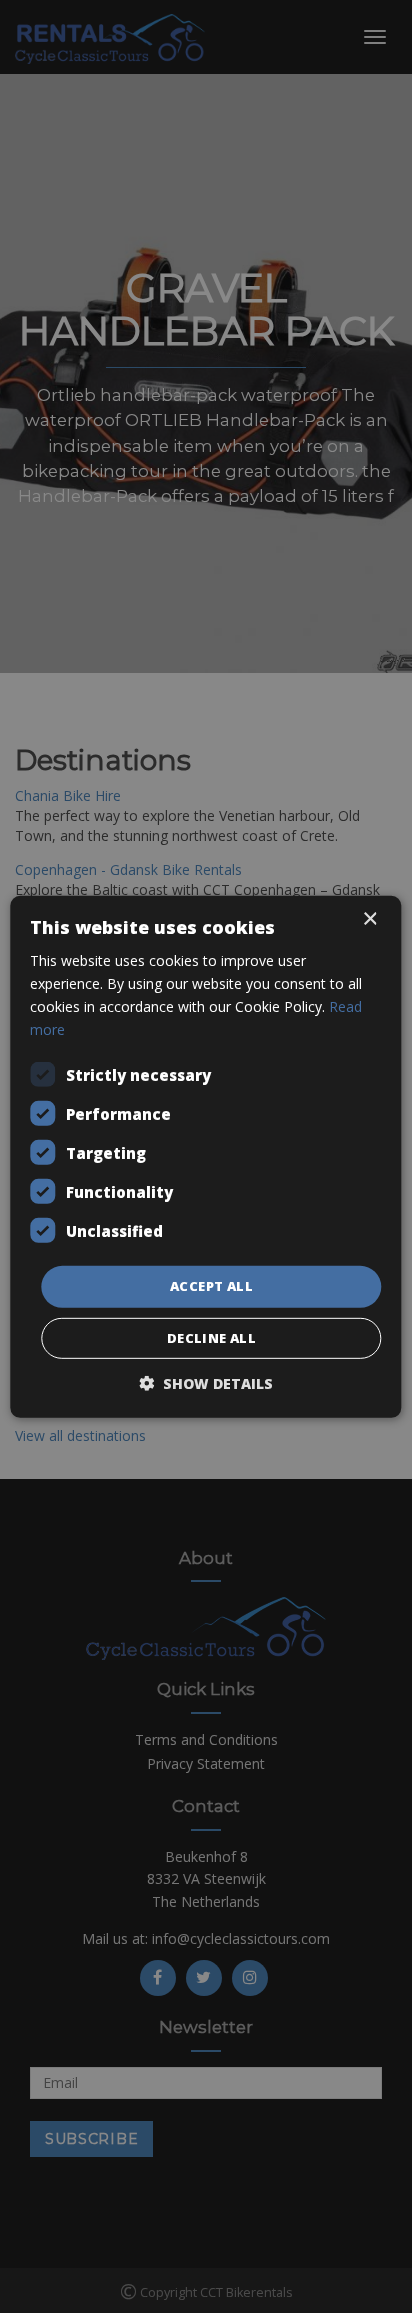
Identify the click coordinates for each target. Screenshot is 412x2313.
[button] (206, 1383)
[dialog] (206, 1156)
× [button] (369, 918)
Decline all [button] (211, 1338)
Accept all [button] (211, 1286)
